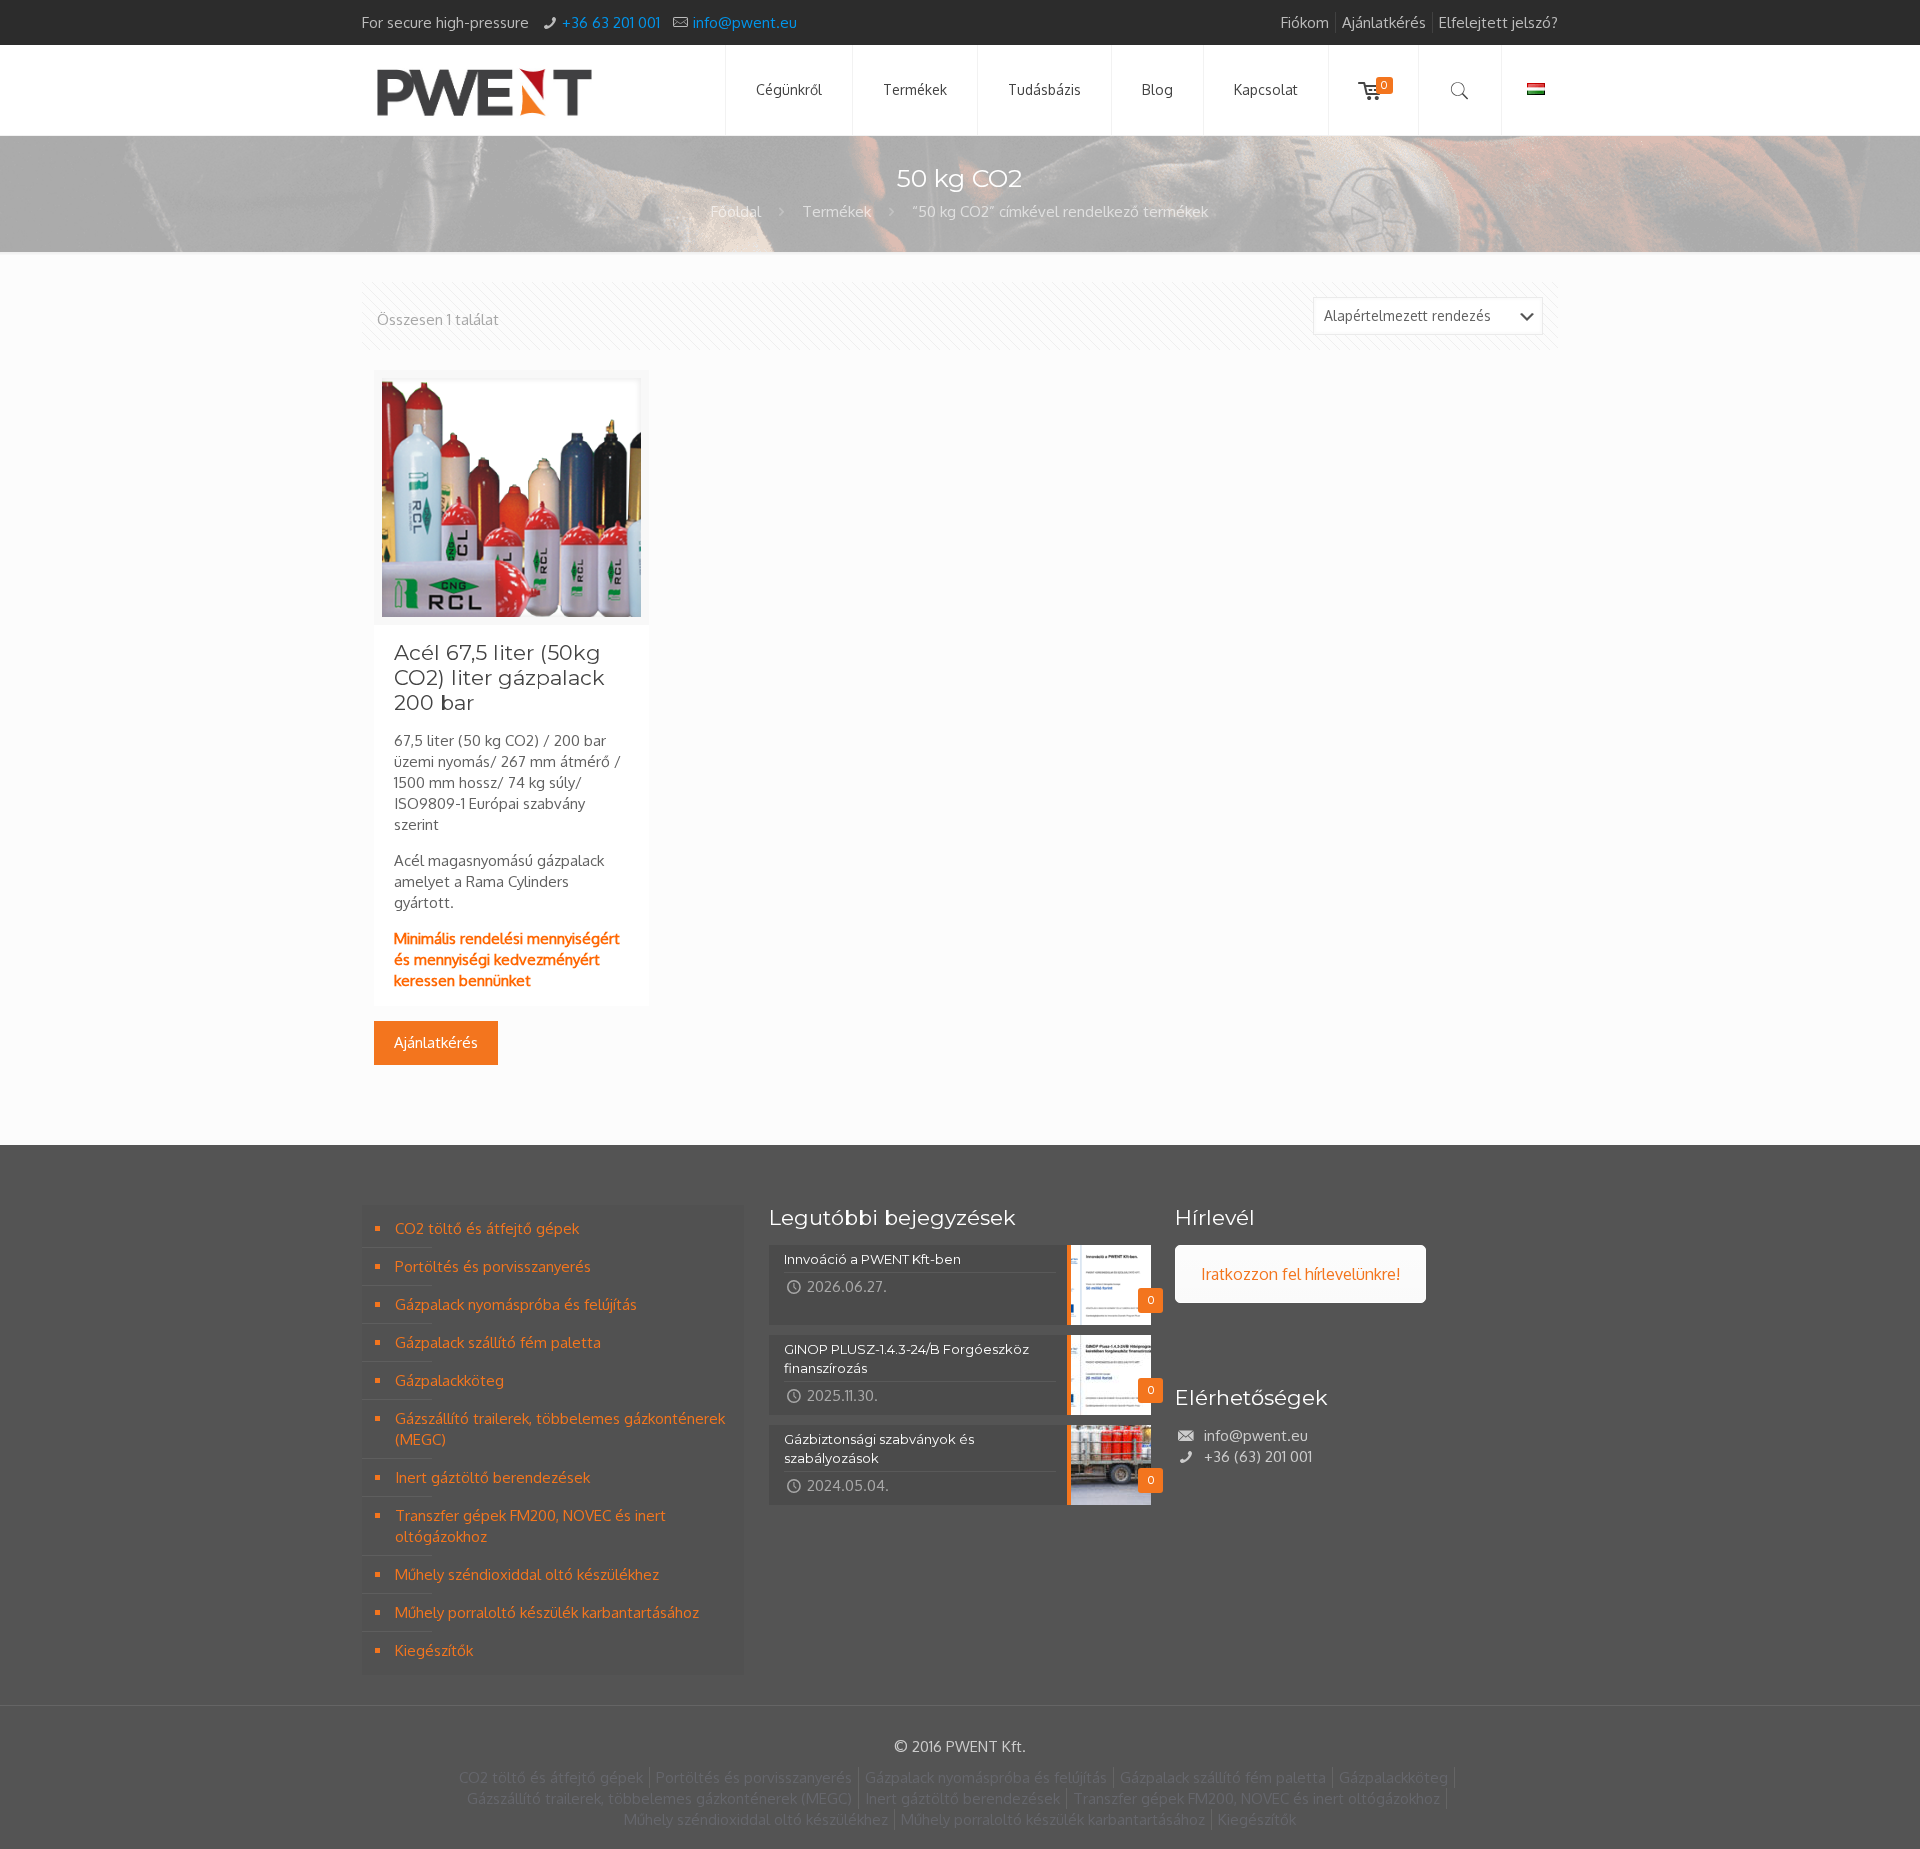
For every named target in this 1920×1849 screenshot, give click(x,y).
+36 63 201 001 (611, 22)
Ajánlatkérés (1384, 22)
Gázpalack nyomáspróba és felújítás (516, 1304)
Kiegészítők (434, 1650)
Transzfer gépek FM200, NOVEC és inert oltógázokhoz (530, 1526)
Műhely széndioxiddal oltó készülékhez (527, 1574)
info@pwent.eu (745, 22)
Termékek (836, 211)
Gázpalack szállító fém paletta (498, 1342)
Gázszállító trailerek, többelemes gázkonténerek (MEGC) (560, 1429)
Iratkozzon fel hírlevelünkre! (1300, 1274)
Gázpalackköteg (449, 1380)
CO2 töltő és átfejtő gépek (487, 1228)
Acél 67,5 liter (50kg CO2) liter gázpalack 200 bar (499, 677)
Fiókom (1305, 22)
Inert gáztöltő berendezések (492, 1477)
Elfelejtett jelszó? (1498, 22)
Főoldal (736, 211)
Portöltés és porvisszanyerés (493, 1266)
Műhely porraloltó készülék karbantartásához (547, 1612)
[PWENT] (484, 90)
